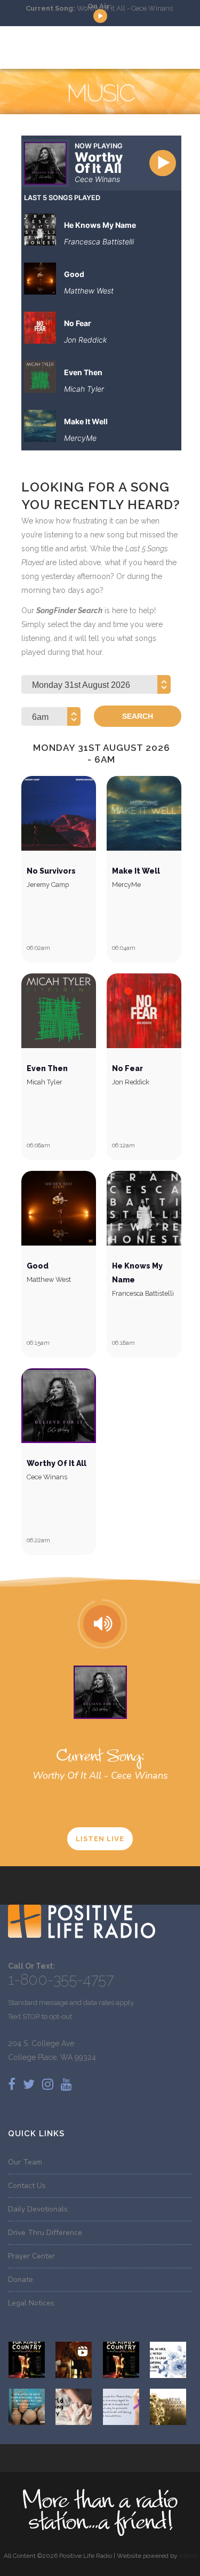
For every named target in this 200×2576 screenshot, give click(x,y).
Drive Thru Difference (45, 2233)
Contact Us (27, 2186)
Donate (21, 2280)
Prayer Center (31, 2256)
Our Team (25, 2162)
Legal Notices (31, 2303)
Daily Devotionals (38, 2209)
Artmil (188, 2556)
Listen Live (100, 1839)
